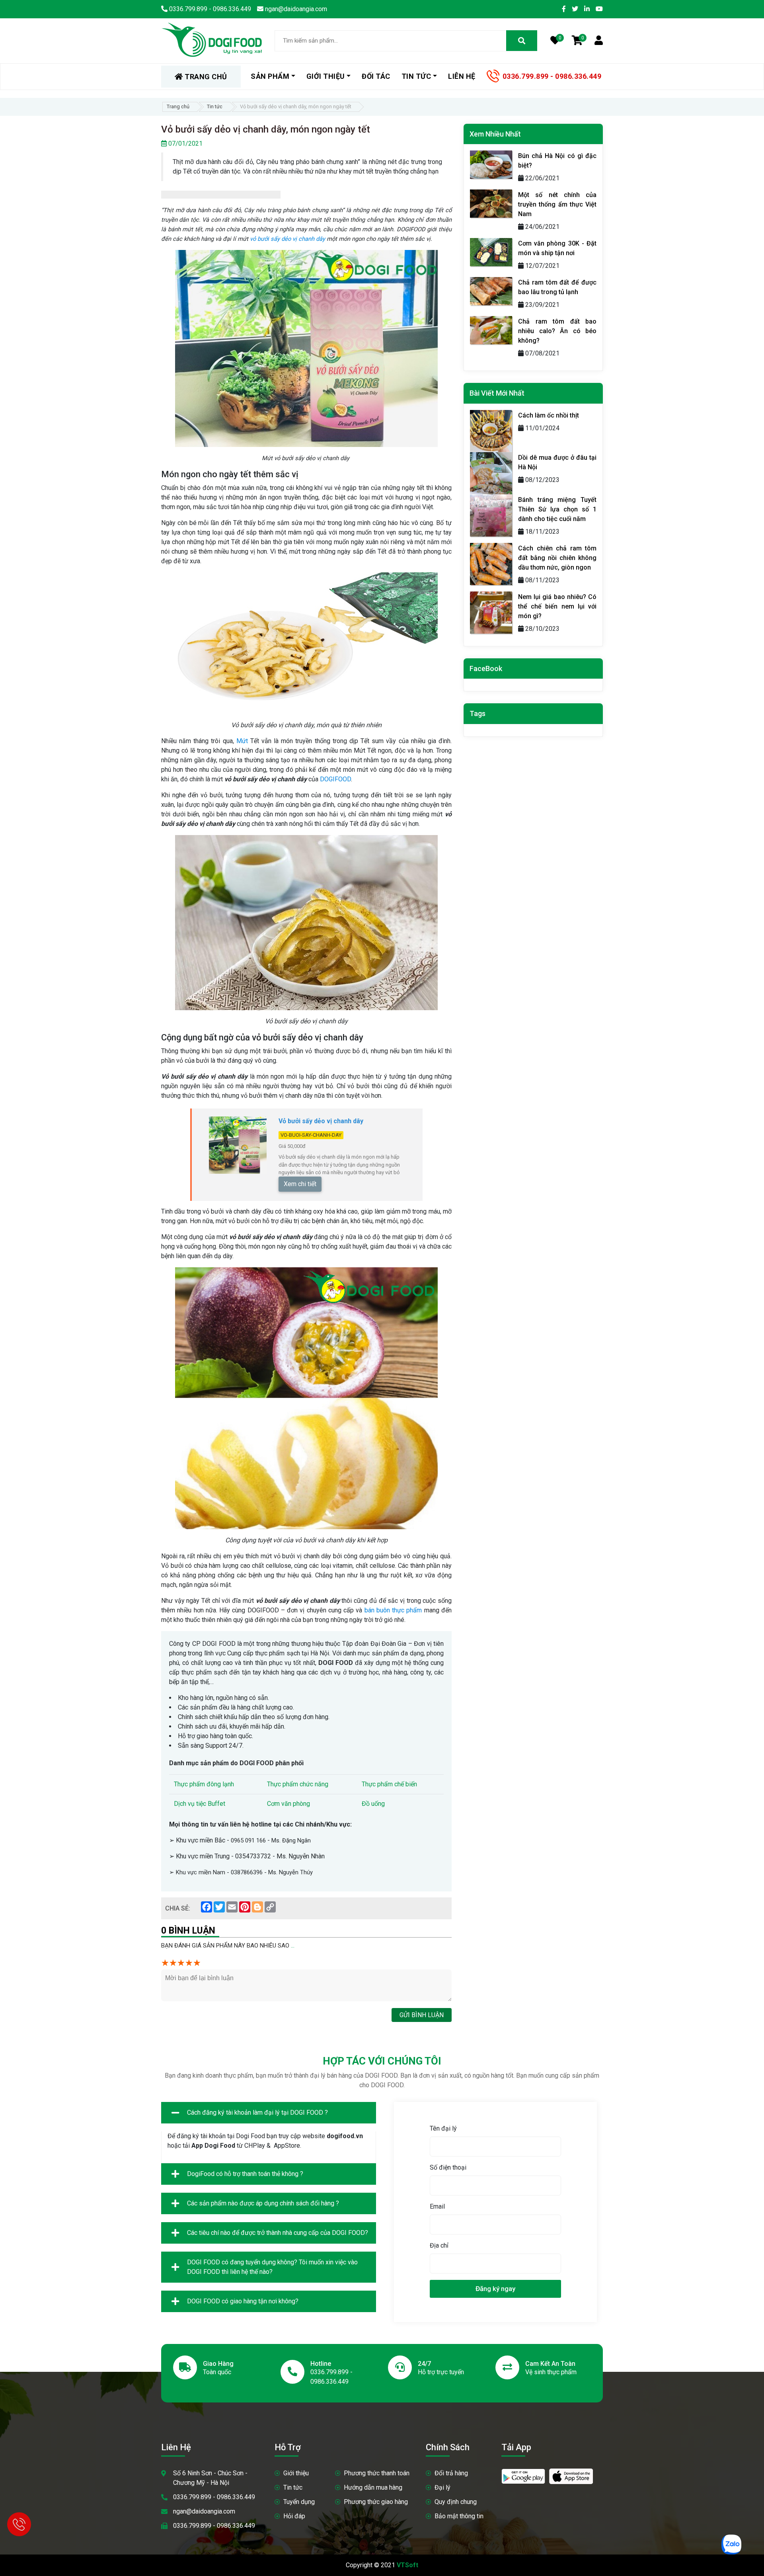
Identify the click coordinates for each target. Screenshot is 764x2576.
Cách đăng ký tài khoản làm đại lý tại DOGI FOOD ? (257, 2113)
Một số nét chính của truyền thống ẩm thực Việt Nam (557, 204)
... (293, 1946)
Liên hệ (462, 76)
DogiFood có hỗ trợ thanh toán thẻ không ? (245, 2174)
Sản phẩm (270, 76)
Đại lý (442, 2487)
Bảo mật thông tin (459, 2516)
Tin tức (215, 106)
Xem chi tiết (300, 1184)
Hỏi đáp (294, 2516)
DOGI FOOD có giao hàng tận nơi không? (243, 2301)
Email (437, 2206)
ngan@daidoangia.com (204, 2511)
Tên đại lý (443, 2128)
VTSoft (407, 2565)
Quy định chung (456, 2502)
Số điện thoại (448, 2167)
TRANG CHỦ (205, 77)
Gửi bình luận (422, 2015)
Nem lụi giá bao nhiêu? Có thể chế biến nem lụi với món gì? (557, 606)
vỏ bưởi (260, 239)
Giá (282, 1146)
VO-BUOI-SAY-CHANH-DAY (311, 1135)
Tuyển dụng (299, 2502)
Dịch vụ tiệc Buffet (200, 1804)
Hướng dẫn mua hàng (373, 2487)
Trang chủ (178, 106)
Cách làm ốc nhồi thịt (549, 415)
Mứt (242, 741)
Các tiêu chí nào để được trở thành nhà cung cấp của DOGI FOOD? (278, 2233)
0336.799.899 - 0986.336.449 (552, 76)
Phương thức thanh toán (377, 2473)
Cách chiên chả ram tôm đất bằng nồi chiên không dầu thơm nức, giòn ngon (557, 558)
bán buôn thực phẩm (394, 1610)
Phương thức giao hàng (376, 2502)
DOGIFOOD (335, 779)
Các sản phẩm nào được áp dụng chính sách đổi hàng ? (263, 2203)
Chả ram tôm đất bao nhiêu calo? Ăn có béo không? (557, 331)
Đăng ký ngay (495, 2289)
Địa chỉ (439, 2245)
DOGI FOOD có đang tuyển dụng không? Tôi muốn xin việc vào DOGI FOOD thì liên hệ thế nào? (272, 2267)
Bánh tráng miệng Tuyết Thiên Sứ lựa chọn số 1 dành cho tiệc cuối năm (557, 509)
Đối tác (376, 76)
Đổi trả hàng (451, 2473)
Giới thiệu (296, 2473)
